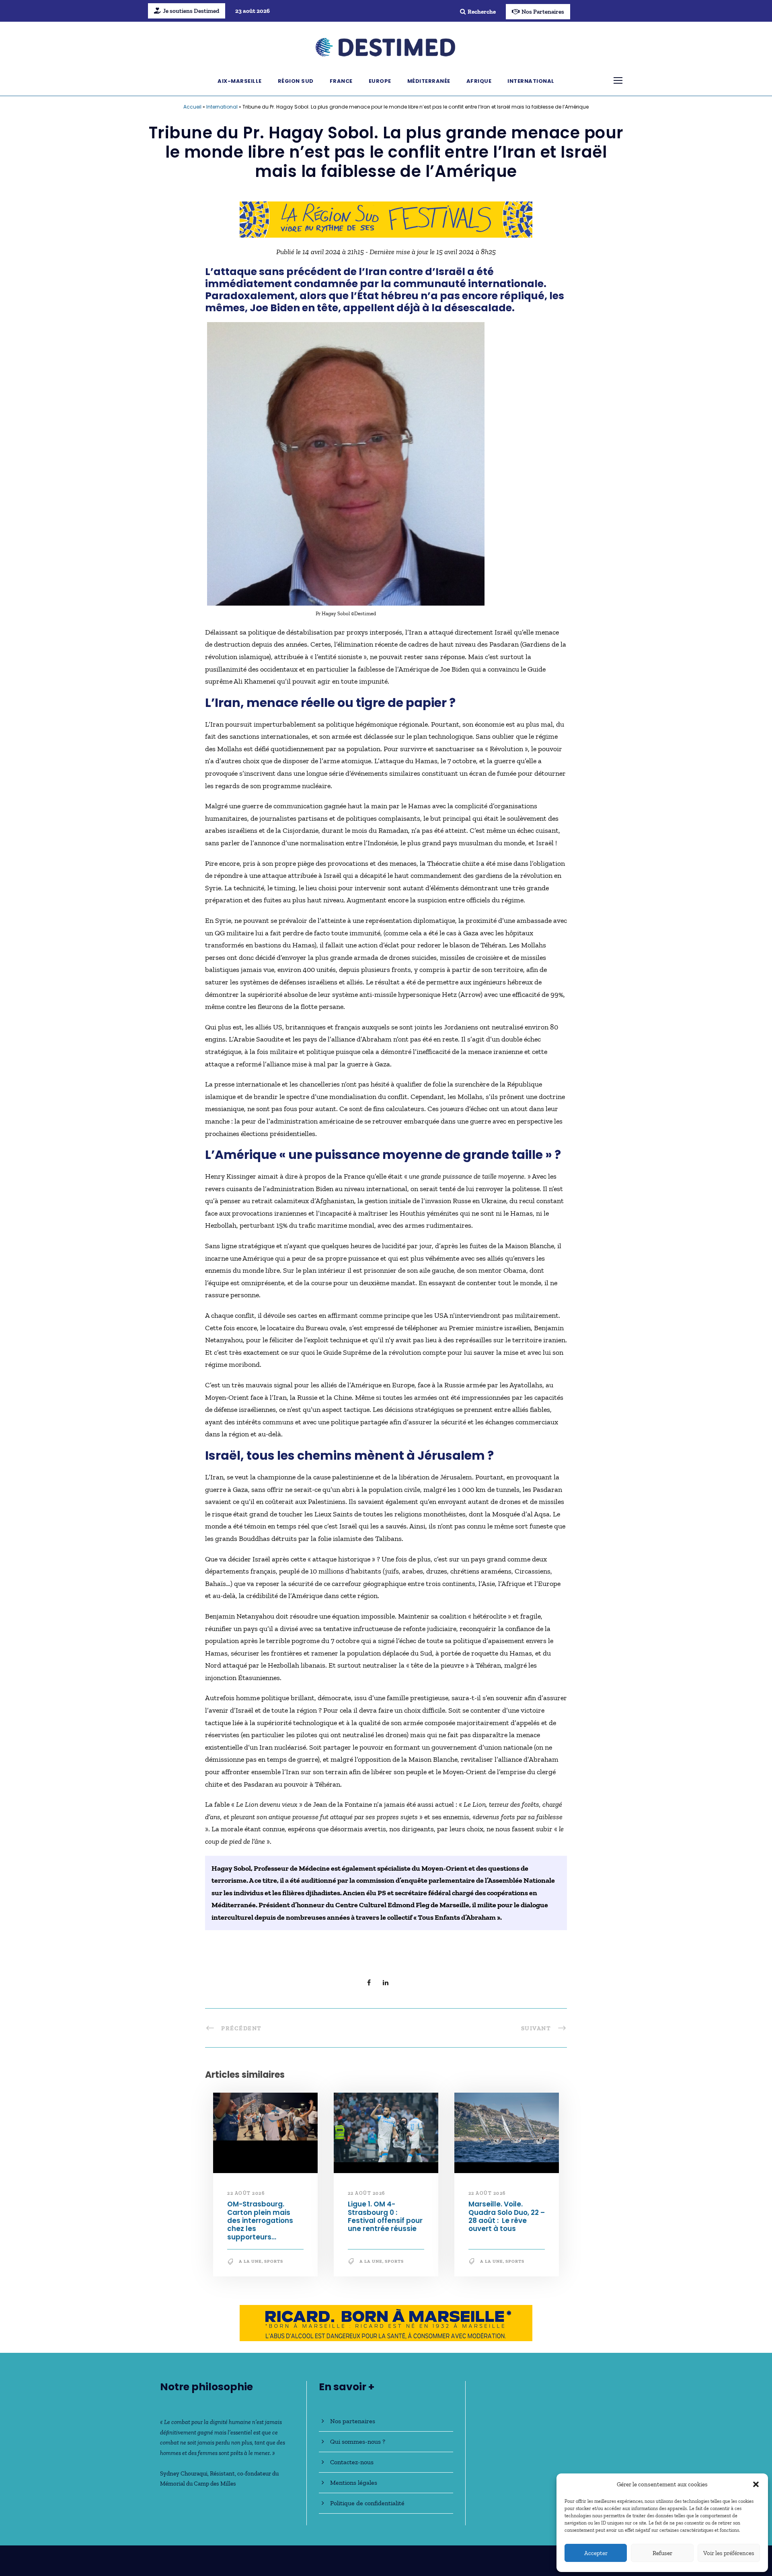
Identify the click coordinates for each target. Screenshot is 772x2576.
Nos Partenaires (543, 12)
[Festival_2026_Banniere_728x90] (386, 219)
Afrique (479, 81)
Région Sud (296, 81)
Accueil (192, 107)
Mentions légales (354, 2483)
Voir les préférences (729, 2553)
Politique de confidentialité (367, 2503)
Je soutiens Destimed (191, 11)
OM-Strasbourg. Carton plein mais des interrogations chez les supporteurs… (260, 2221)
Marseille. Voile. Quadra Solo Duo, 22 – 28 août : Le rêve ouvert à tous (507, 2216)
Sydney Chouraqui (184, 2473)
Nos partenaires (353, 2421)
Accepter (596, 2553)
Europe (380, 81)
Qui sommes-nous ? (358, 2441)
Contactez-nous (352, 2462)
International (531, 81)
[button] (756, 2484)
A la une (250, 2261)
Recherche (482, 12)
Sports (274, 2261)
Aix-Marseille (240, 81)
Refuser (662, 2553)
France (341, 81)
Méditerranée (429, 81)
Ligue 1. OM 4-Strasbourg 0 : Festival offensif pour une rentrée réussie (385, 2216)
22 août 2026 (246, 2193)
